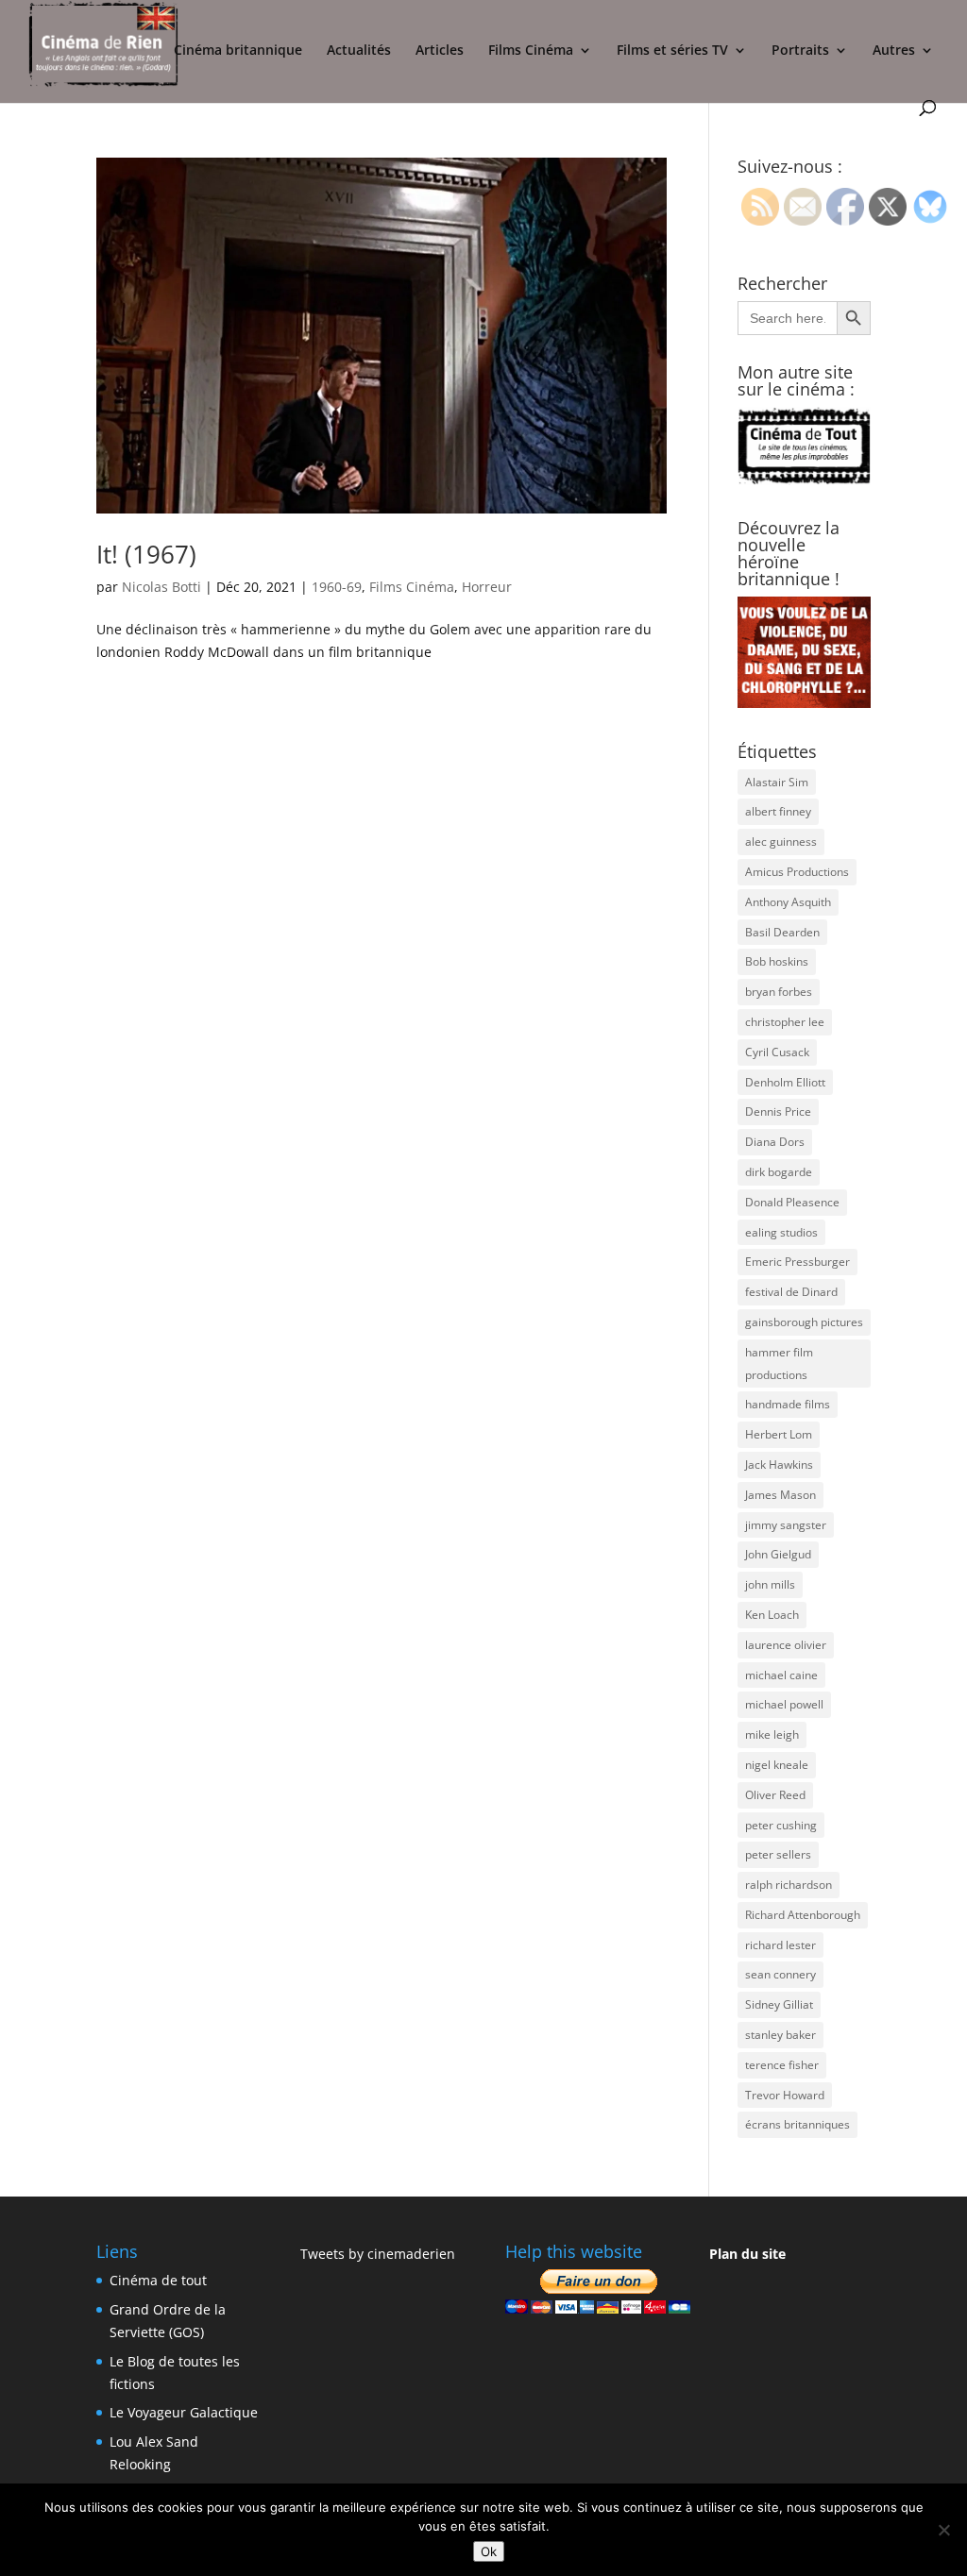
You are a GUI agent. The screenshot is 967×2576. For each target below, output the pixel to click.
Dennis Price (778, 1111)
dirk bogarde (779, 1172)
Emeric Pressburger (797, 1262)
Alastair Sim (777, 782)
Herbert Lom (779, 1434)
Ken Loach (772, 1615)
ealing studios (781, 1232)
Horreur (487, 587)
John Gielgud (778, 1554)
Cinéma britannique (238, 51)
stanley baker (780, 2035)
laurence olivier (786, 1645)
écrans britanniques (797, 2124)
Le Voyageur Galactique (184, 2412)
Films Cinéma (531, 51)
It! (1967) (146, 554)
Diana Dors (775, 1142)
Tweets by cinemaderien (378, 2254)
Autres (894, 51)
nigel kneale (777, 1765)
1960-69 (337, 587)
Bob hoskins (777, 961)
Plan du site (747, 2254)
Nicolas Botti (161, 587)
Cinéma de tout (158, 2280)
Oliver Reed (775, 1795)
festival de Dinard (791, 1292)
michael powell (784, 1704)
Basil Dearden (782, 932)
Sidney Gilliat (779, 2004)
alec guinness (781, 842)
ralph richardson (789, 1885)
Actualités (359, 51)
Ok (489, 2551)
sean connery (780, 1974)
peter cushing (781, 1825)
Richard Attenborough (803, 1915)
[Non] (943, 2530)
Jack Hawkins (779, 1465)
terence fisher (782, 2065)
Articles (440, 51)
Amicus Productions (797, 872)
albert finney (778, 811)
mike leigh (772, 1734)
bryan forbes (779, 992)
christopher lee (785, 1022)
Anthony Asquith (788, 902)
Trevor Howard (785, 2095)
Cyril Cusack (777, 1052)
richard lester (780, 1945)
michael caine (781, 1675)
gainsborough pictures (804, 1322)
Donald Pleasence (792, 1202)
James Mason (780, 1495)
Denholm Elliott (785, 1082)
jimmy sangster (786, 1525)
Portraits (800, 51)
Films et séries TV (672, 51)
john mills (770, 1584)
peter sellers (778, 1854)
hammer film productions (779, 1364)
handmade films (788, 1404)
